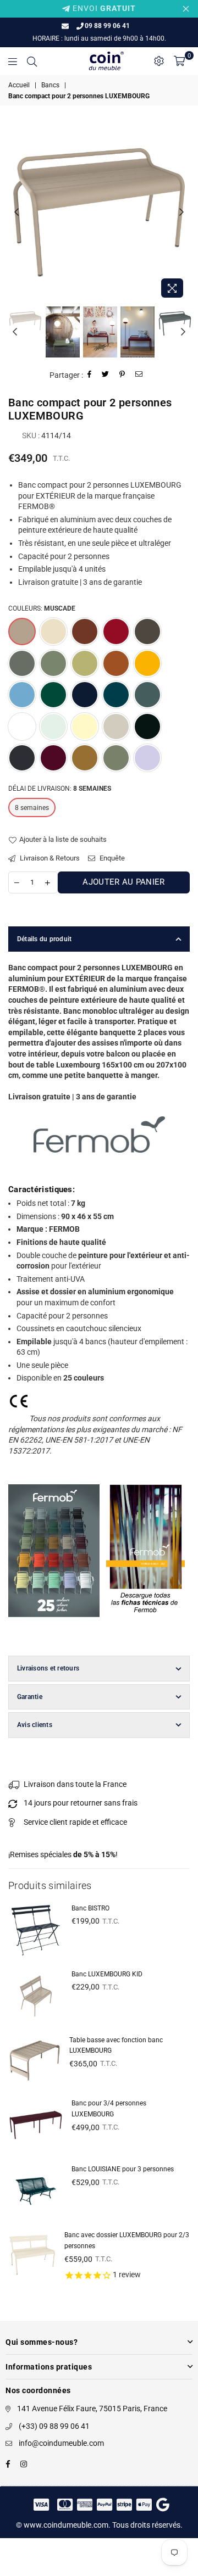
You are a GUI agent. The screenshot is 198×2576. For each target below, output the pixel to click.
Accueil (19, 85)
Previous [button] (16, 213)
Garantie (30, 1697)
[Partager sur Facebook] (90, 375)
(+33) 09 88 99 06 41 (54, 2426)
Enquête (111, 858)
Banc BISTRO (90, 1908)
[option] (99, 213)
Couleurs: (42, 608)
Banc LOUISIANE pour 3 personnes (123, 2169)
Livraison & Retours (49, 858)
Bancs (50, 85)
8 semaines (32, 808)
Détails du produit (44, 939)
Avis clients (35, 1725)
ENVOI (103, 8)
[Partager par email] (139, 375)
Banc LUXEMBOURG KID (107, 1974)
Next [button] (182, 213)
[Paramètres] (159, 61)
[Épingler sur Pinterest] (122, 375)
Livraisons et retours (48, 1668)
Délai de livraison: (60, 789)
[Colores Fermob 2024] (54, 1628)
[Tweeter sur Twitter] (106, 375)
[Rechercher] (32, 61)
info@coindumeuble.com (61, 2443)
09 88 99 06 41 (107, 26)
